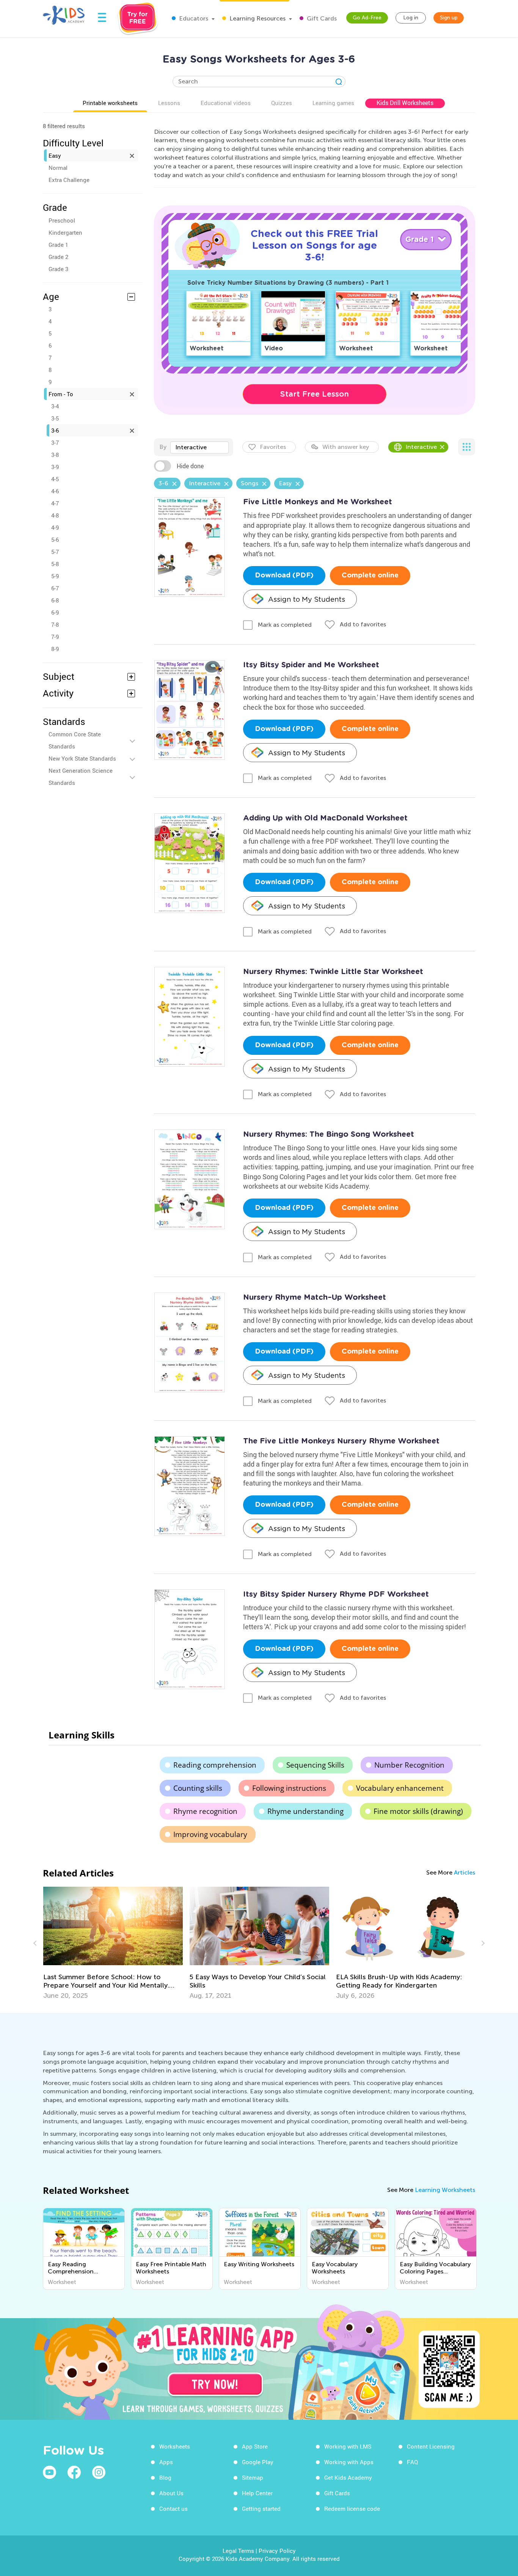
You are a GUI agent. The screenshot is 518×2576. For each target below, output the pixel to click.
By (163, 447)
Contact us (173, 2509)
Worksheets (175, 2446)
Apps (166, 2462)
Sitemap (253, 2477)
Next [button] (482, 1943)
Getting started (261, 2509)
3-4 (55, 406)
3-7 (55, 442)
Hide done (190, 466)
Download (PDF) (284, 576)
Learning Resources (257, 18)
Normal (58, 168)
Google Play (258, 2462)
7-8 (55, 624)
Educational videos (226, 103)
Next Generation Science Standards (81, 777)
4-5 (55, 479)
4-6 (55, 491)
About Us (171, 2493)
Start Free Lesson (315, 394)
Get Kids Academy (348, 2477)
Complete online (370, 576)
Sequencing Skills (315, 1765)
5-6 (55, 540)
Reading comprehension (215, 1765)
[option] (113, 1943)
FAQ (412, 2462)
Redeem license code (352, 2509)
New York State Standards (82, 758)
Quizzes (282, 103)
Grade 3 (58, 269)
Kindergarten (65, 232)
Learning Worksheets (445, 2190)
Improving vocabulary (210, 1834)
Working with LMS (348, 2446)
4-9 (55, 527)
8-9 (55, 649)
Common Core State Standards (75, 740)
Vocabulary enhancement (400, 1788)
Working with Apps (349, 2462)
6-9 (55, 612)
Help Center (257, 2493)
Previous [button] (36, 1943)
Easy (55, 155)
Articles (465, 1872)
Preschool (62, 220)
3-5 (55, 418)
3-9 (55, 467)
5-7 (55, 552)
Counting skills (198, 1788)
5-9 (55, 576)
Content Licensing (431, 2446)
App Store (255, 2446)
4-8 (55, 515)
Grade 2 (58, 257)
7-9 (55, 637)
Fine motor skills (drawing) (418, 1811)
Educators (193, 18)
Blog (165, 2477)
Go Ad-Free (367, 18)
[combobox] (199, 447)
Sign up (449, 18)
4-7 (55, 503)
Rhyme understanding (305, 1811)
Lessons (169, 103)
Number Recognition (409, 1765)
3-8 (55, 455)
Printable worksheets (110, 103)
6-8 (55, 600)
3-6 (55, 430)
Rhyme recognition (205, 1811)
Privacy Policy (277, 2551)
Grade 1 (58, 245)
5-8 (55, 564)
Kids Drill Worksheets (405, 103)
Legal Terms (238, 2551)
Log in (411, 18)
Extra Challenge (69, 180)
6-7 (55, 588)
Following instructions (289, 1788)
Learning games (333, 103)
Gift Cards (321, 18)
